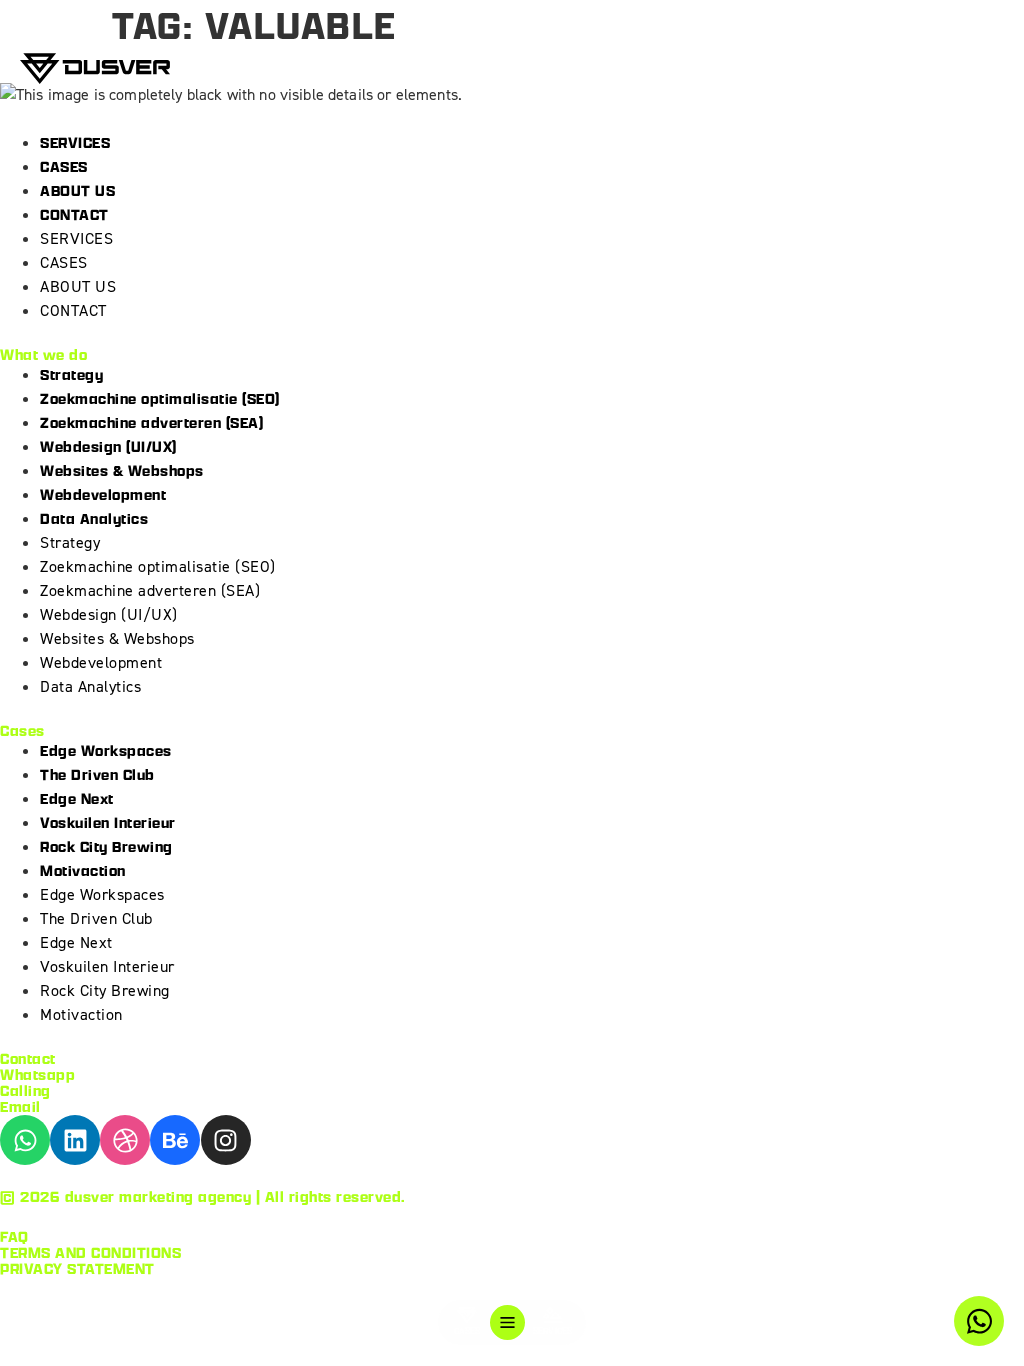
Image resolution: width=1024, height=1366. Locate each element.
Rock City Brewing (106, 846)
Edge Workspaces (106, 750)
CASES (64, 166)
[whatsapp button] (979, 1321)
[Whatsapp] (25, 1140)
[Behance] (175, 1140)
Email (20, 1106)
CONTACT (74, 214)
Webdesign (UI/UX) (108, 446)
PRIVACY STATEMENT (77, 1268)
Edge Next (77, 798)
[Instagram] (226, 1140)
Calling (25, 1090)
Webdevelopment (103, 494)
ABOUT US (77, 190)
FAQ (14, 1236)
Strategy (71, 374)
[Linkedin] (75, 1140)
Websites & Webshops (122, 470)
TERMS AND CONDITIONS (90, 1252)
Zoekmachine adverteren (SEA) (151, 422)
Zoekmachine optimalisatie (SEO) (160, 398)
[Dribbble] (125, 1140)
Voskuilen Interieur (108, 822)
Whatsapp (37, 1074)
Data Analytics (94, 518)
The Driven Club (97, 774)
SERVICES (75, 142)
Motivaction (83, 870)
